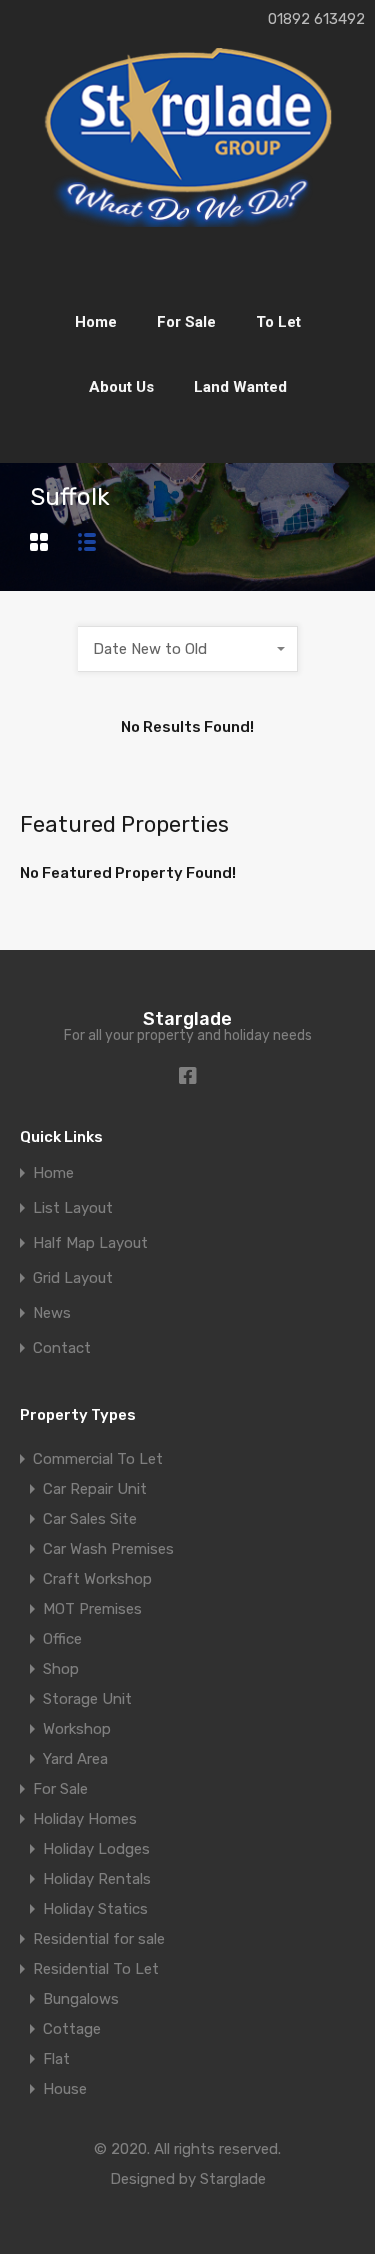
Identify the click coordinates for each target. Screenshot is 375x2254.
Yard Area (75, 1759)
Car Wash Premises (108, 1549)
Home (96, 322)
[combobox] (188, 649)
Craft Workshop (97, 1579)
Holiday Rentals (97, 1879)
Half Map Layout (90, 1243)
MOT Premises (92, 1609)
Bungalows (81, 1999)
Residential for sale (99, 1939)
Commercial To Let (98, 1459)
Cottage (72, 2029)
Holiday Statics (95, 1909)
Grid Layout (73, 1278)
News (52, 1313)
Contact (62, 1348)
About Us (121, 387)
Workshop (77, 1729)
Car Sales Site (90, 1519)
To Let (278, 322)
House (65, 2089)
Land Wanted (240, 387)
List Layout (73, 1208)
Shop (61, 1669)
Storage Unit (87, 1699)
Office (62, 1639)
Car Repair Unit (95, 1489)
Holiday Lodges (96, 1849)
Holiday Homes (85, 1819)
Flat (56, 2059)
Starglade (187, 1019)
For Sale (186, 322)
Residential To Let (96, 1969)
